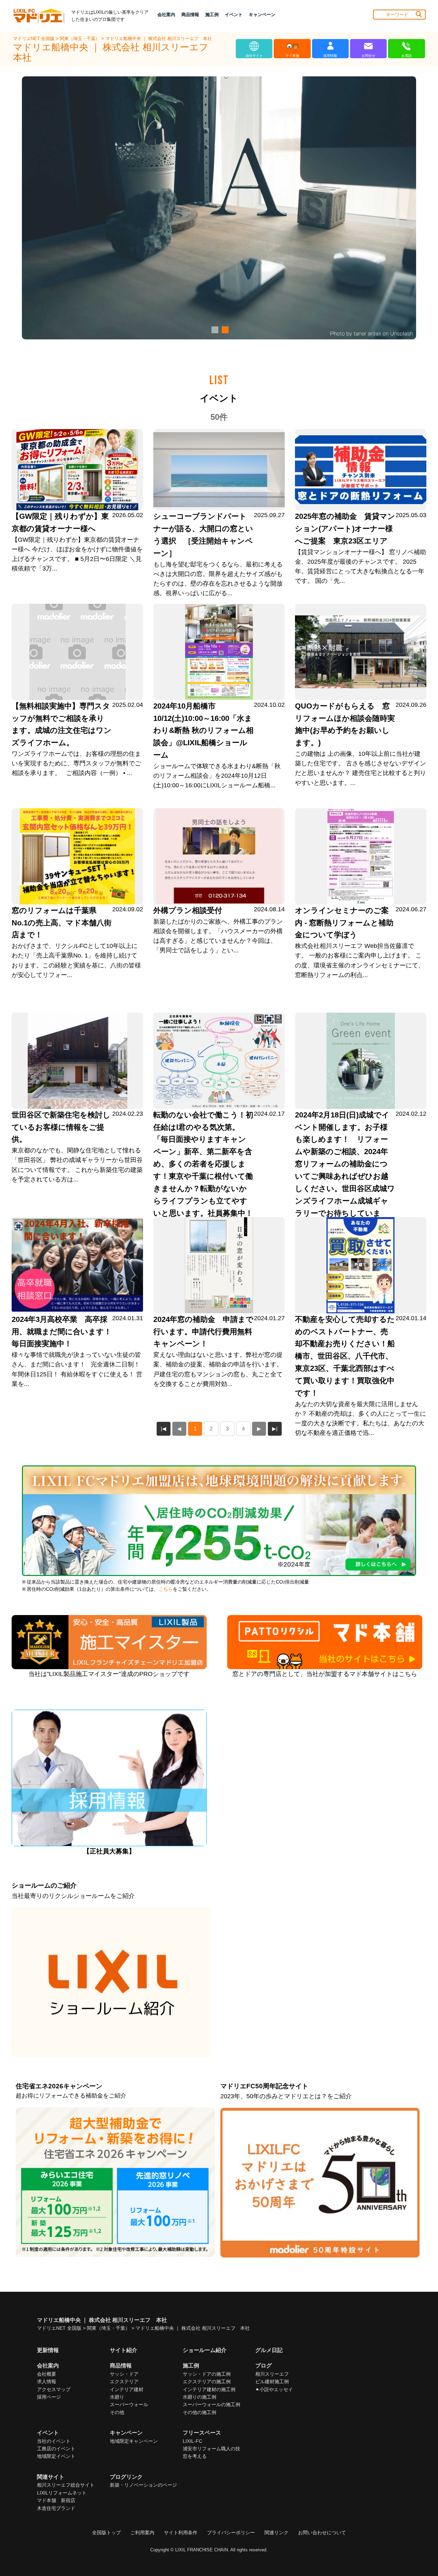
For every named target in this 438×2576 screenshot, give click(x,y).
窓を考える (195, 2456)
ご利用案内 (142, 2533)
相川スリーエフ (272, 2374)
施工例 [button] (212, 15)
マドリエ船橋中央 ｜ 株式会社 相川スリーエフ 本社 (159, 39)
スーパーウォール (129, 2404)
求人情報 (47, 2381)
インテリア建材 (127, 2389)
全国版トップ (106, 2533)
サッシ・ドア (124, 2374)
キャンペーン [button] (262, 15)
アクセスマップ (54, 2389)
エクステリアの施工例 (207, 2381)
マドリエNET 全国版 (34, 39)
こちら (166, 1589)
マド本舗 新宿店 (56, 2500)
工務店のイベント (56, 2449)
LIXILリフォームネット (62, 2493)
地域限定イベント (56, 2456)
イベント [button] (234, 15)
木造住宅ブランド (56, 2508)
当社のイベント (54, 2441)
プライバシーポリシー (231, 2533)
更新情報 (48, 2350)
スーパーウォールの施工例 (211, 2404)
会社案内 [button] (166, 15)
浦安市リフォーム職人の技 (211, 2449)
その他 (117, 2412)
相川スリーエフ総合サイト (66, 2485)
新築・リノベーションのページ (143, 2485)
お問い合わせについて (322, 2533)
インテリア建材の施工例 (209, 2389)
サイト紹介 (124, 2350)
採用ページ (49, 2397)
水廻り (117, 2397)
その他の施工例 (199, 2412)
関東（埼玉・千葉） (81, 39)
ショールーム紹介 (205, 2350)
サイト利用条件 (181, 2533)
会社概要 (47, 2374)
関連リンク (276, 2533)
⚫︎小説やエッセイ (274, 2389)
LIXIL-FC (192, 2441)
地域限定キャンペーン (134, 2441)
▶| (275, 1429)
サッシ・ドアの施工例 (207, 2374)
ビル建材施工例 (272, 2381)
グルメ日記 (269, 2350)
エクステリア (124, 2381)
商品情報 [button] (190, 15)
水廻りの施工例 (199, 2397)
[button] (214, 330)
